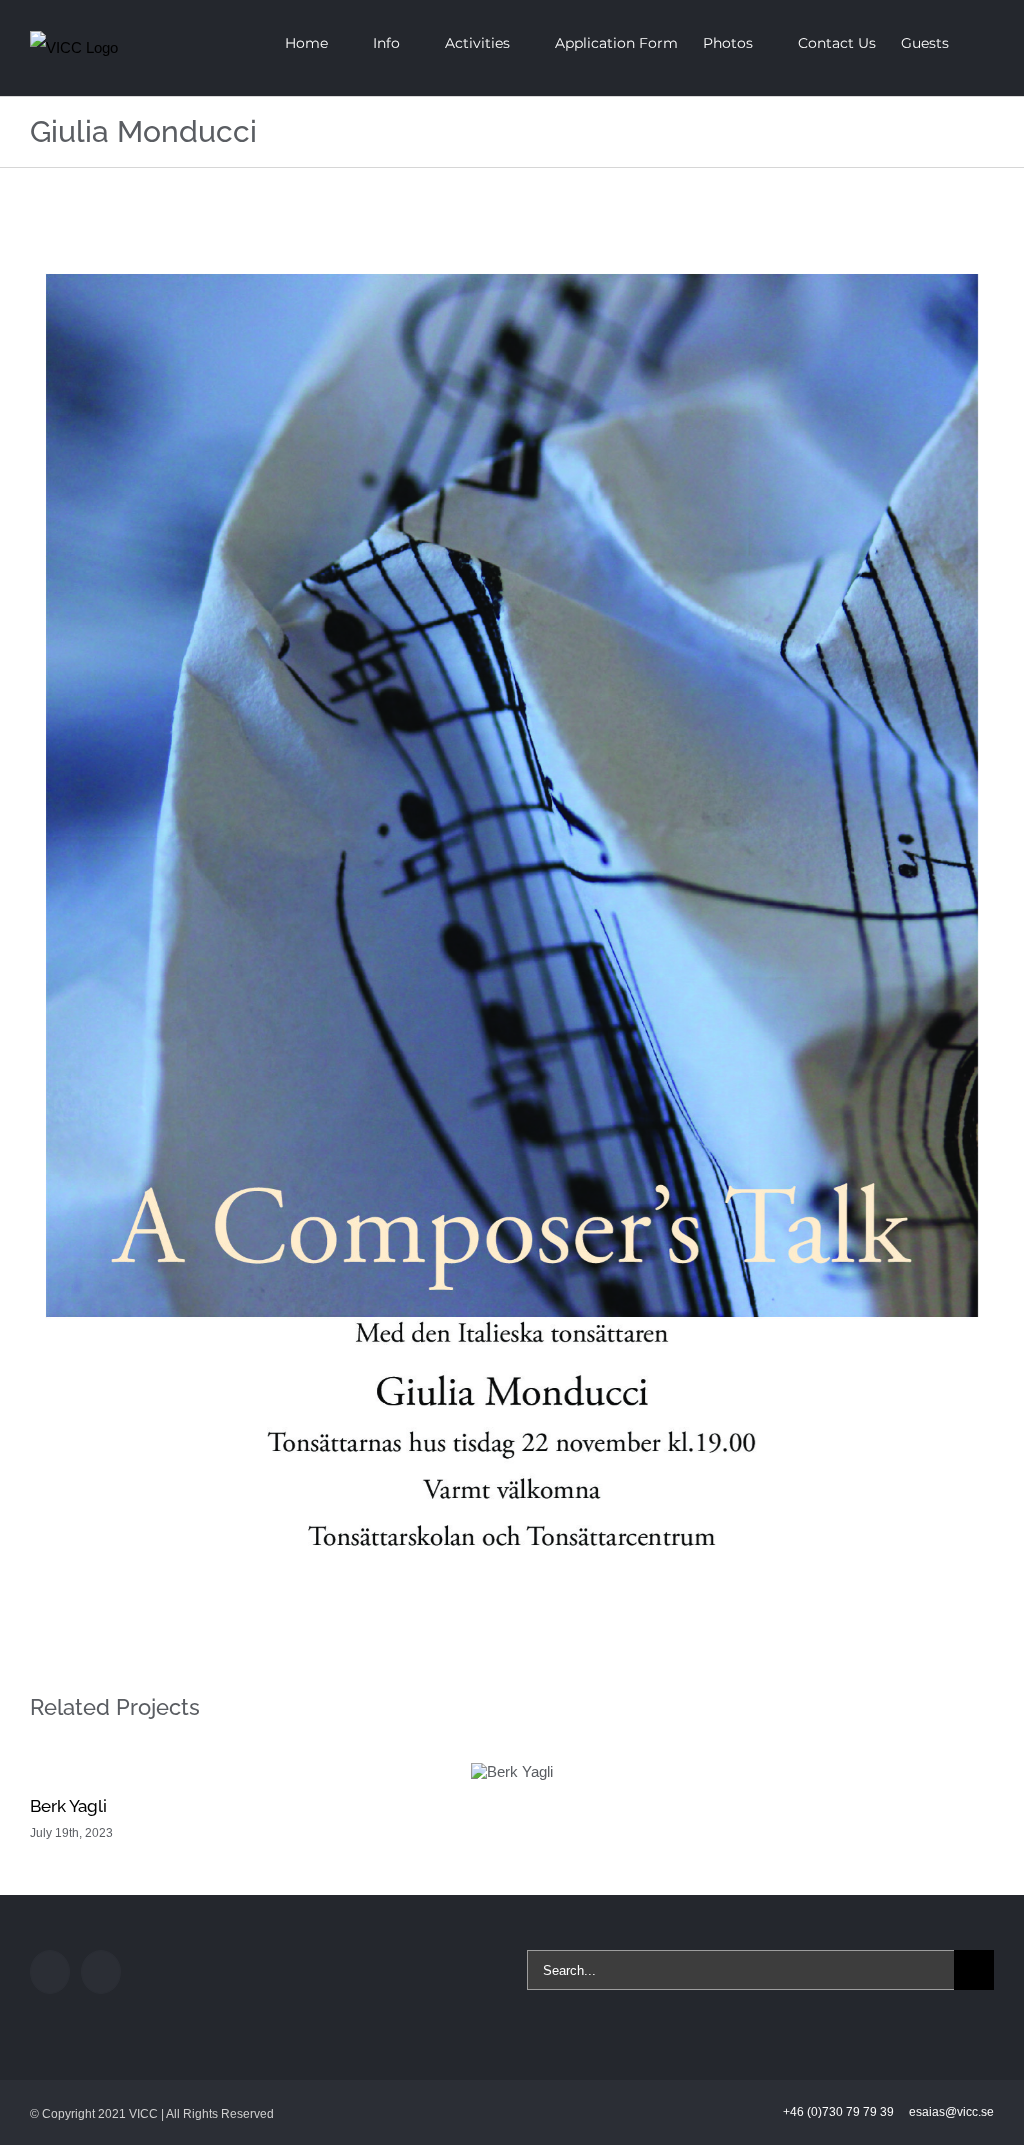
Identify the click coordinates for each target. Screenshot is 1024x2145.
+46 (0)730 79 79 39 (840, 2112)
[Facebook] (50, 1972)
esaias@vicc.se (951, 2112)
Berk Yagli (68, 1806)
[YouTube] (101, 1972)
